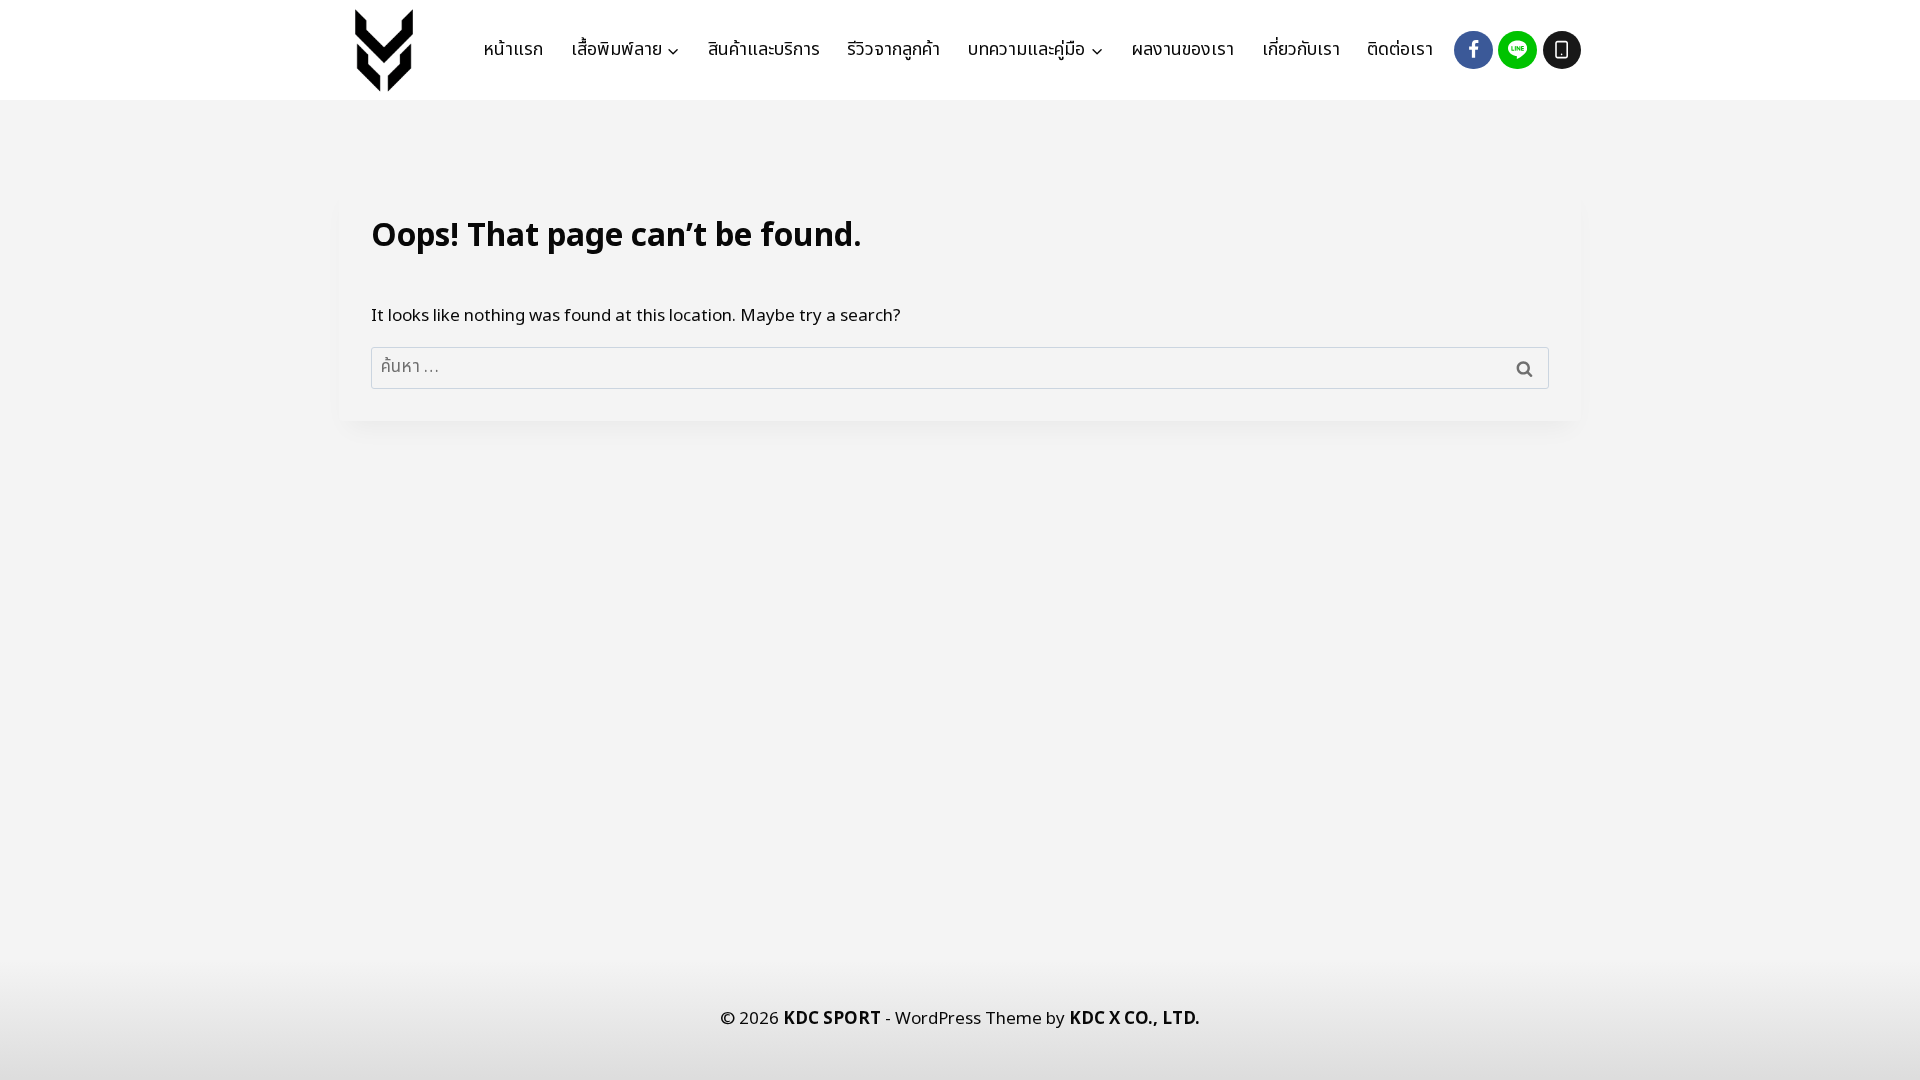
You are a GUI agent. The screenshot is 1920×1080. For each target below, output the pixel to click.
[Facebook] (1473, 50)
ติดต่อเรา (1400, 49)
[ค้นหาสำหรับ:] (960, 367)
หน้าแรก (513, 49)
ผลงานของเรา (1182, 49)
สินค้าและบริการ (764, 49)
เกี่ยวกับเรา (1301, 49)
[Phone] (1562, 50)
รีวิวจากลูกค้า (893, 49)
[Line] (1517, 50)
